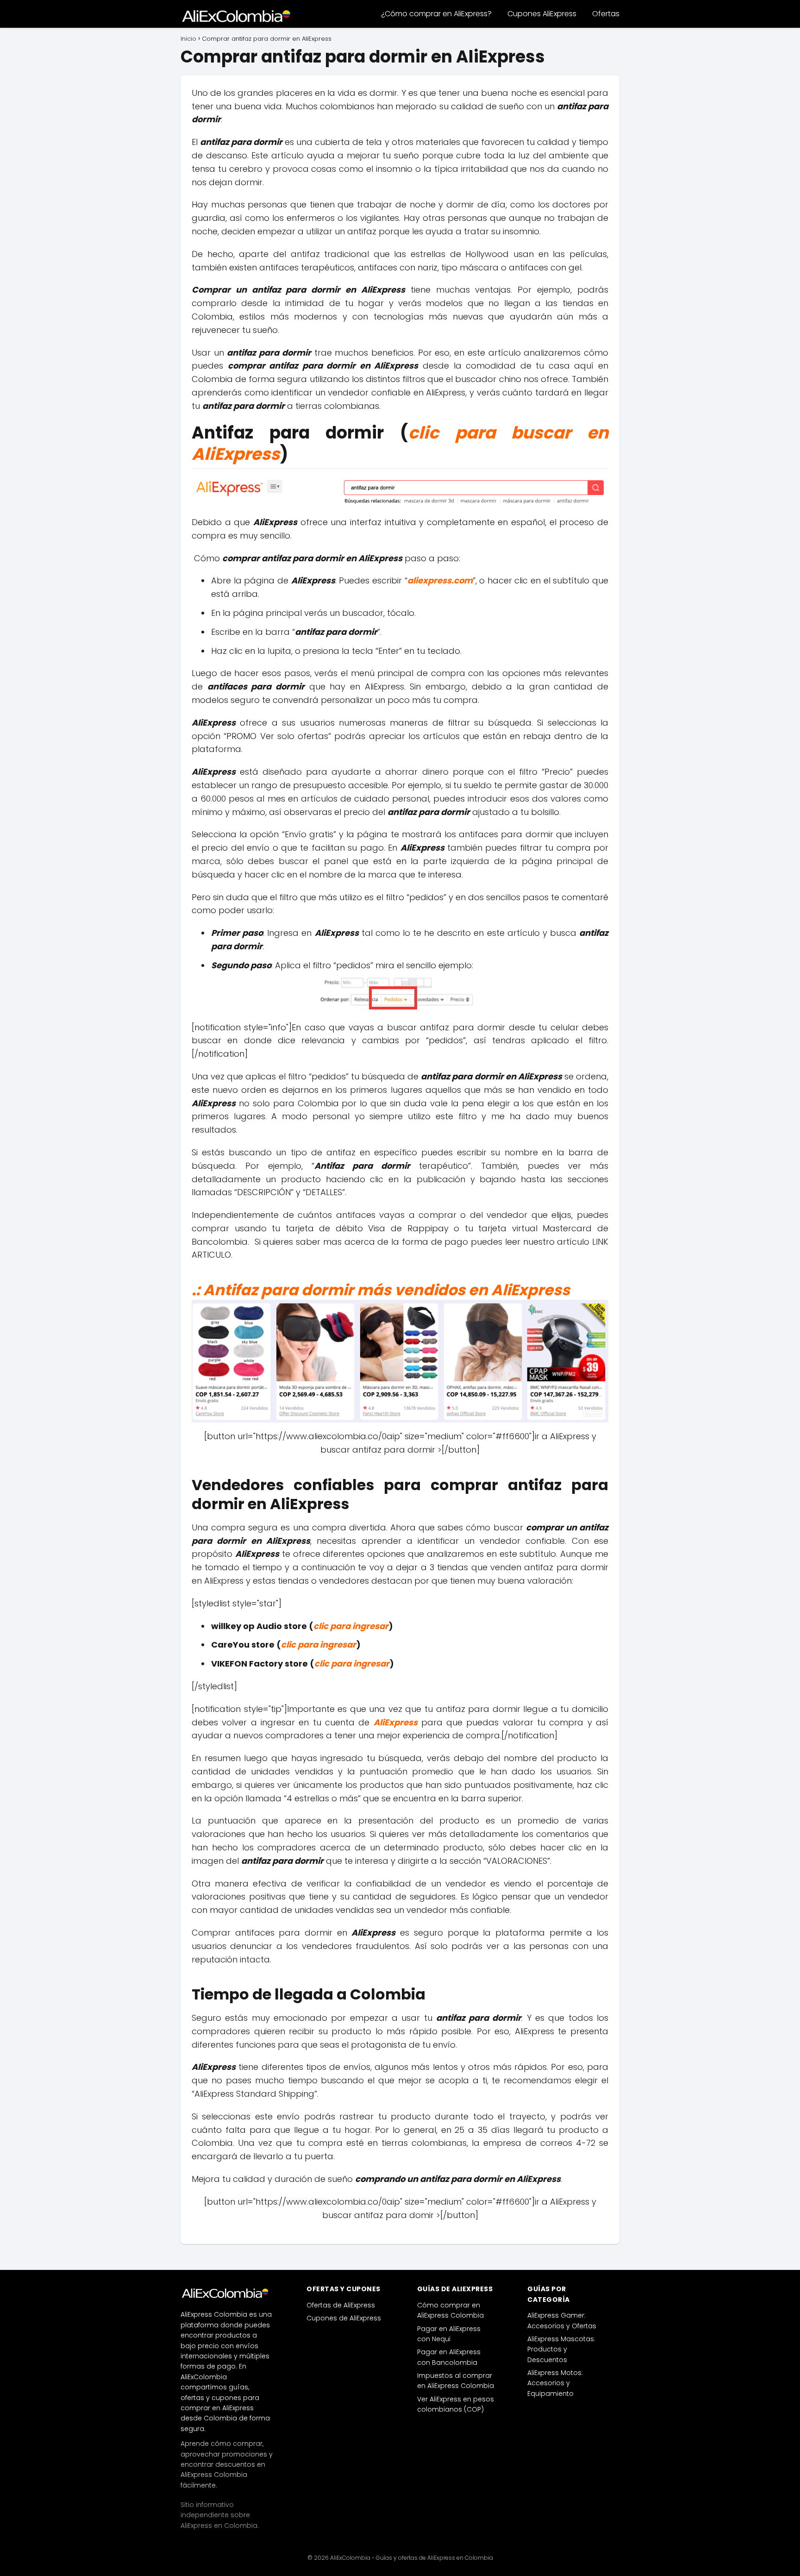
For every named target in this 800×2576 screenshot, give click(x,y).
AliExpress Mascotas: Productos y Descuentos (561, 2349)
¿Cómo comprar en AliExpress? (436, 14)
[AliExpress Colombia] (227, 2293)
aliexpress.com (440, 580)
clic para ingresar (351, 1626)
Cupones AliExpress (542, 14)
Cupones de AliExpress (344, 2318)
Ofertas (606, 14)
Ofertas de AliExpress (341, 2305)
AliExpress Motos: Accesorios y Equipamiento (555, 2383)
